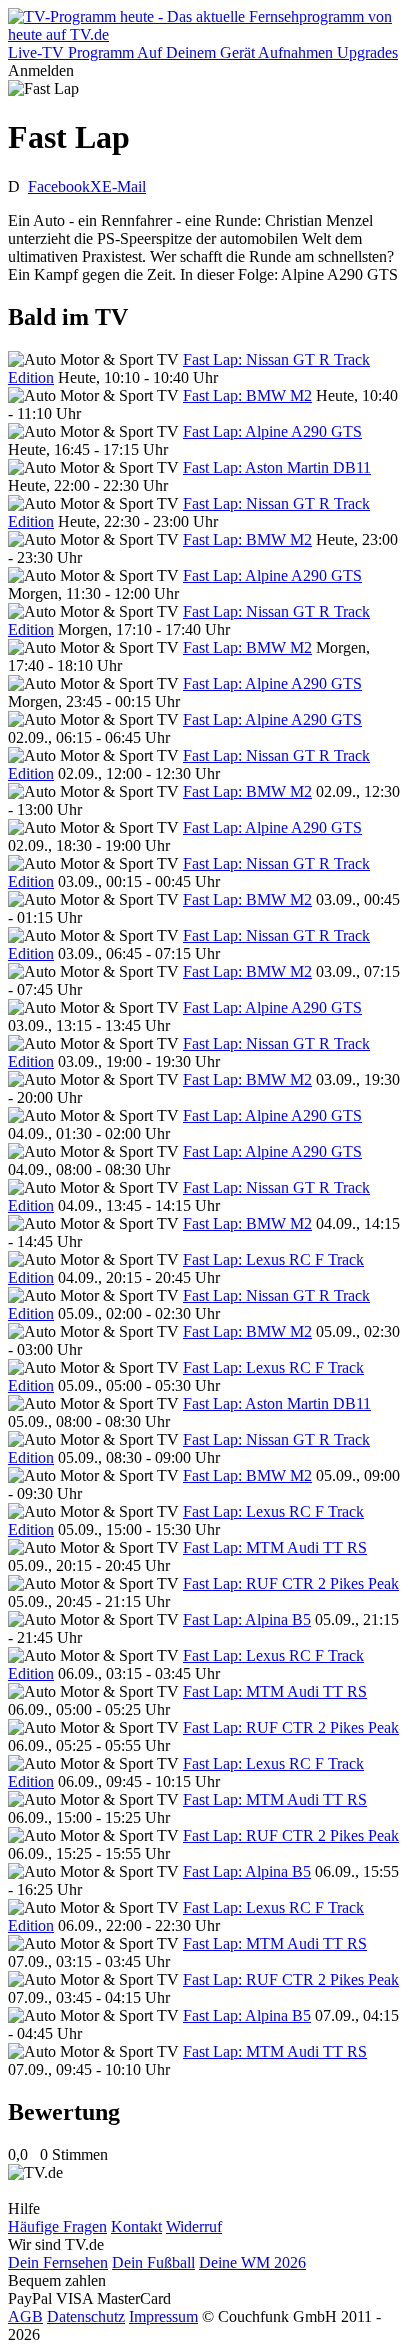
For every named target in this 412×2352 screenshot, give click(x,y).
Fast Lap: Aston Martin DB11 (277, 467)
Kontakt (136, 2226)
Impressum (163, 2316)
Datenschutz (86, 2316)
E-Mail (124, 186)
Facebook (59, 186)
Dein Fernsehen (58, 2262)
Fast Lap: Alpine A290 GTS (272, 431)
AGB (25, 2316)
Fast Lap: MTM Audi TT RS (275, 1547)
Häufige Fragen (57, 2226)
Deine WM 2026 (252, 2262)
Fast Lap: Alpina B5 (247, 1619)
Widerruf (194, 2226)
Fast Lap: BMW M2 (247, 395)
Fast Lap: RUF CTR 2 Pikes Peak (291, 1583)
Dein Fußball (153, 2262)
